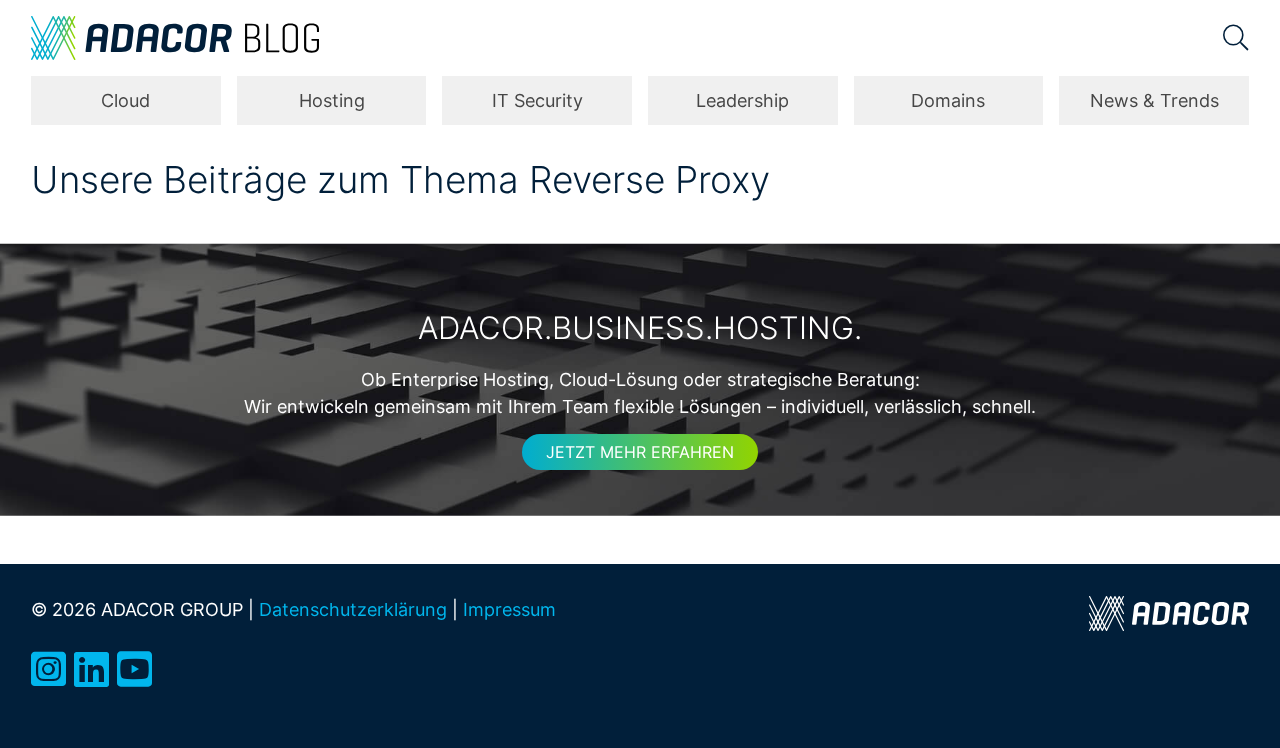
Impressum (509, 609)
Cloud (125, 100)
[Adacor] (1169, 613)
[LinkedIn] (91, 669)
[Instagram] (48, 669)
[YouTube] (134, 669)
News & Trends (1154, 100)
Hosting (332, 100)
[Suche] (1236, 38)
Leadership (742, 100)
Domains (948, 100)
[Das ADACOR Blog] (175, 38)
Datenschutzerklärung (353, 609)
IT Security (537, 100)
